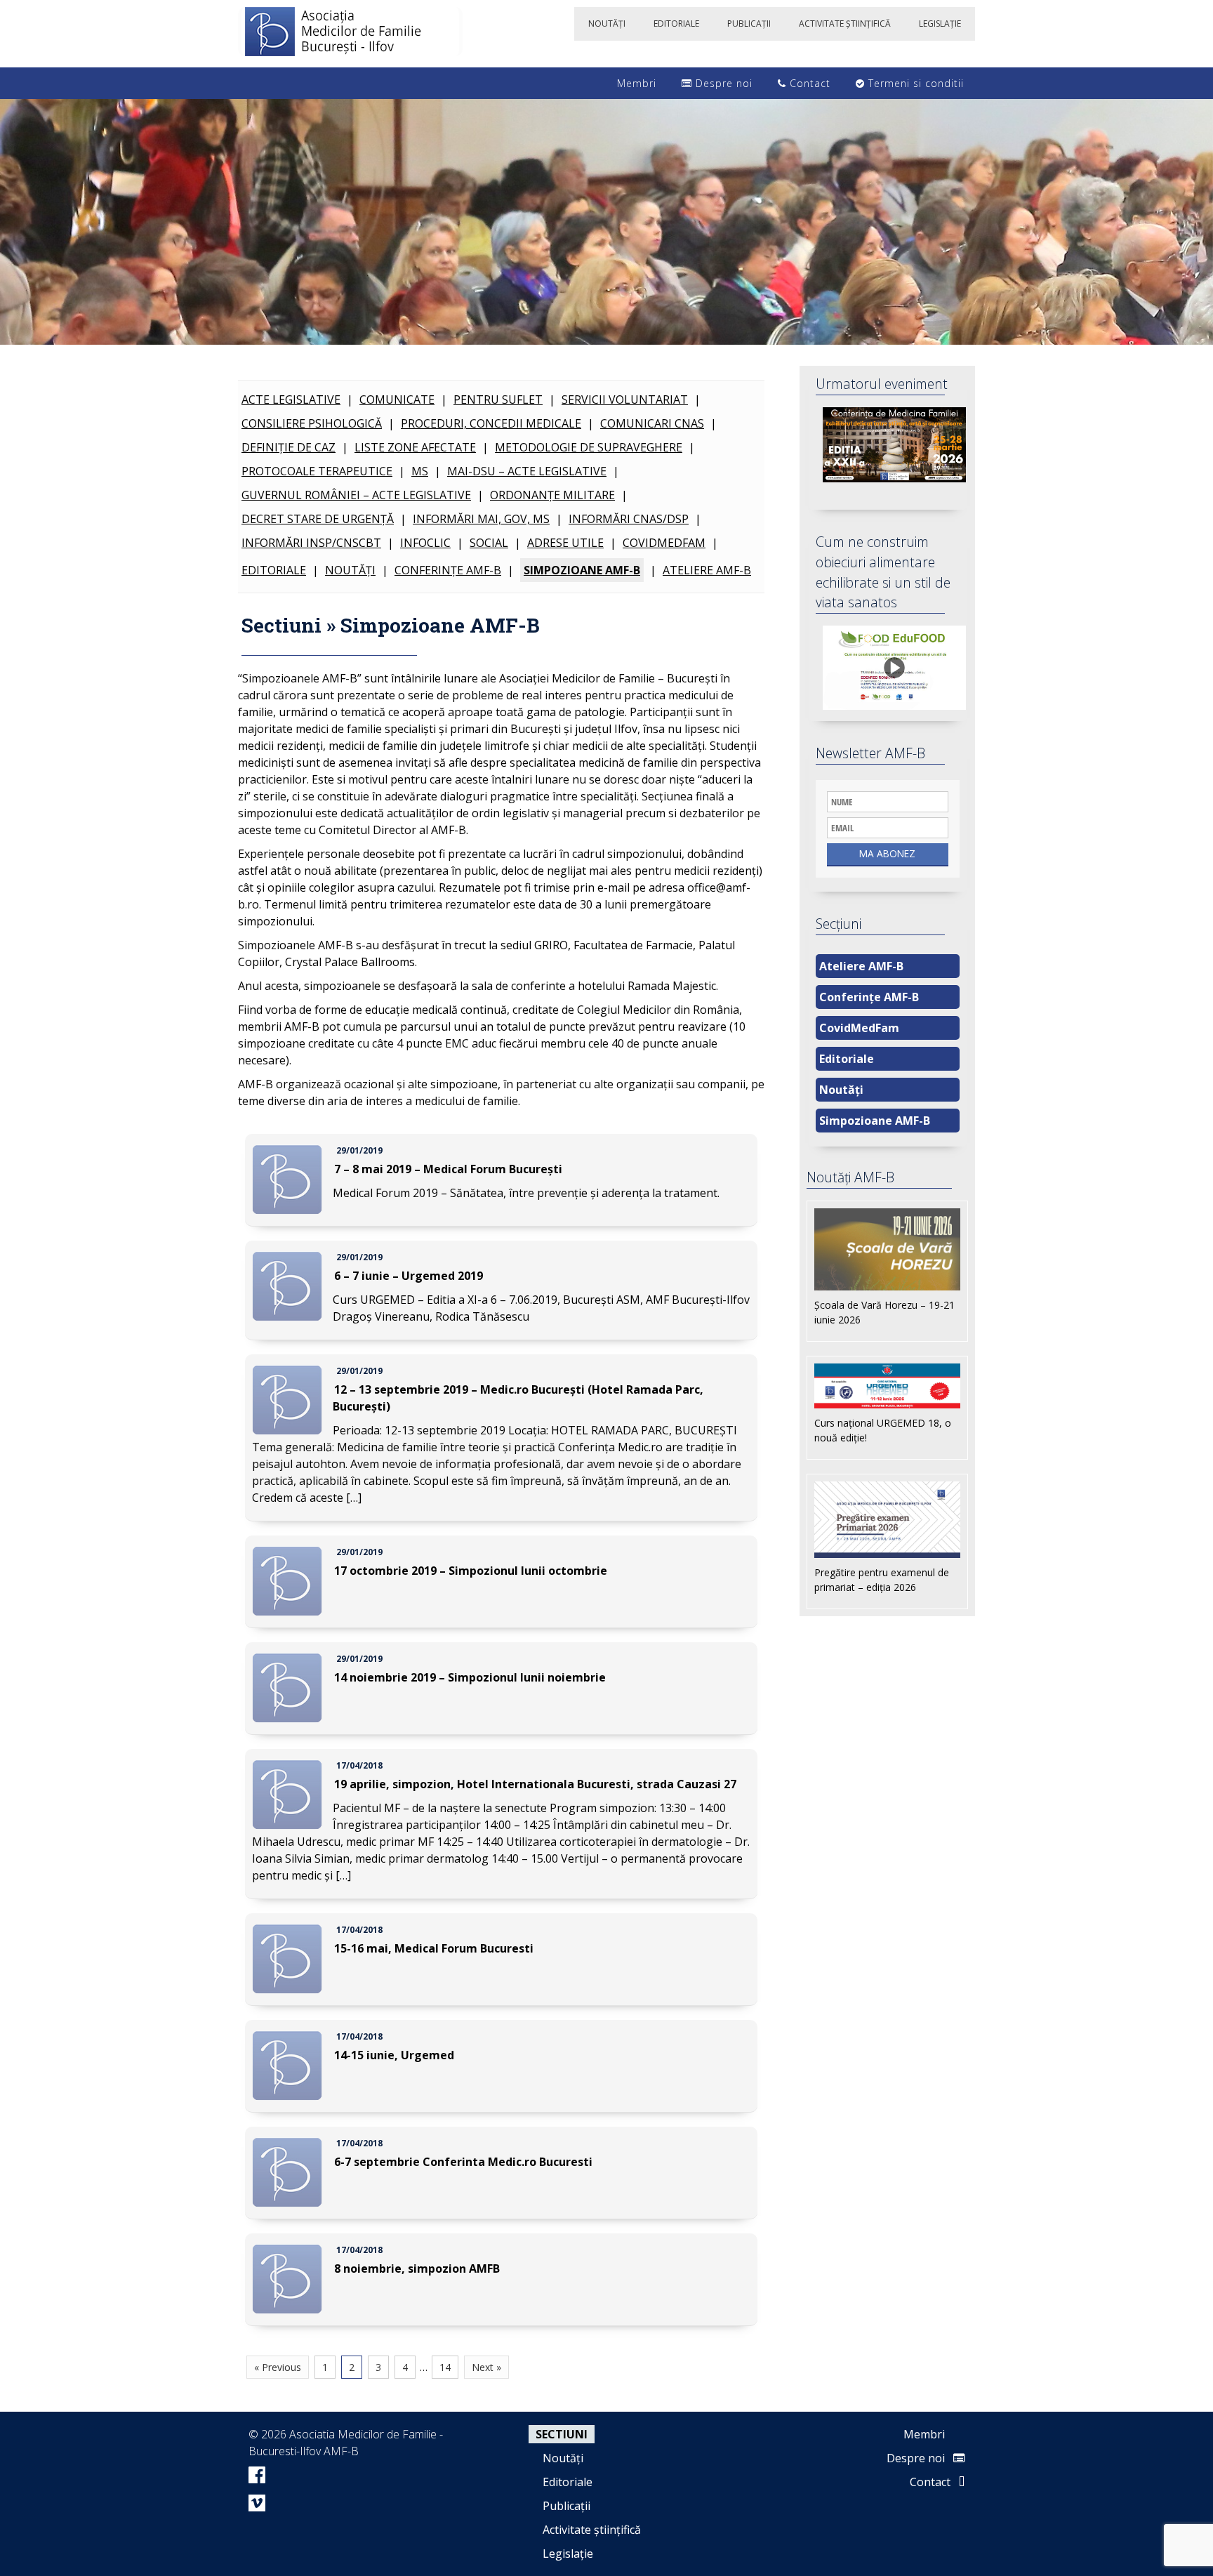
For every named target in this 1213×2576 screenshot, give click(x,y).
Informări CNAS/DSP (629, 519)
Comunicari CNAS (652, 423)
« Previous (278, 2367)
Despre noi (722, 83)
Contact (808, 83)
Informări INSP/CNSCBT (311, 543)
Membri (635, 83)
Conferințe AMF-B (448, 570)
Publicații (566, 2506)
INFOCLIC (425, 543)
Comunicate (397, 399)
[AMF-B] (350, 34)
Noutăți (350, 570)
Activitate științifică (592, 2530)
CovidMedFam (664, 543)
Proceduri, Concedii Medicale (491, 423)
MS (420, 471)
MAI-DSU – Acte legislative (527, 471)
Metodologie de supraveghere (589, 447)
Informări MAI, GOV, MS (481, 519)
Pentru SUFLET (498, 399)
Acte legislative (291, 399)
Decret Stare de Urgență (318, 519)
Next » (486, 2367)
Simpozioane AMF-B (582, 570)
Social (489, 543)
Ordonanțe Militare (552, 495)
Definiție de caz (289, 447)
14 (445, 2367)
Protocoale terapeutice (317, 471)
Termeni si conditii (914, 83)
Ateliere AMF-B (707, 570)
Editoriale (274, 570)
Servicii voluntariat (625, 399)
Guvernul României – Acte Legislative (356, 495)
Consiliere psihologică (312, 423)
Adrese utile (565, 543)
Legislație (568, 2554)
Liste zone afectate (415, 447)
